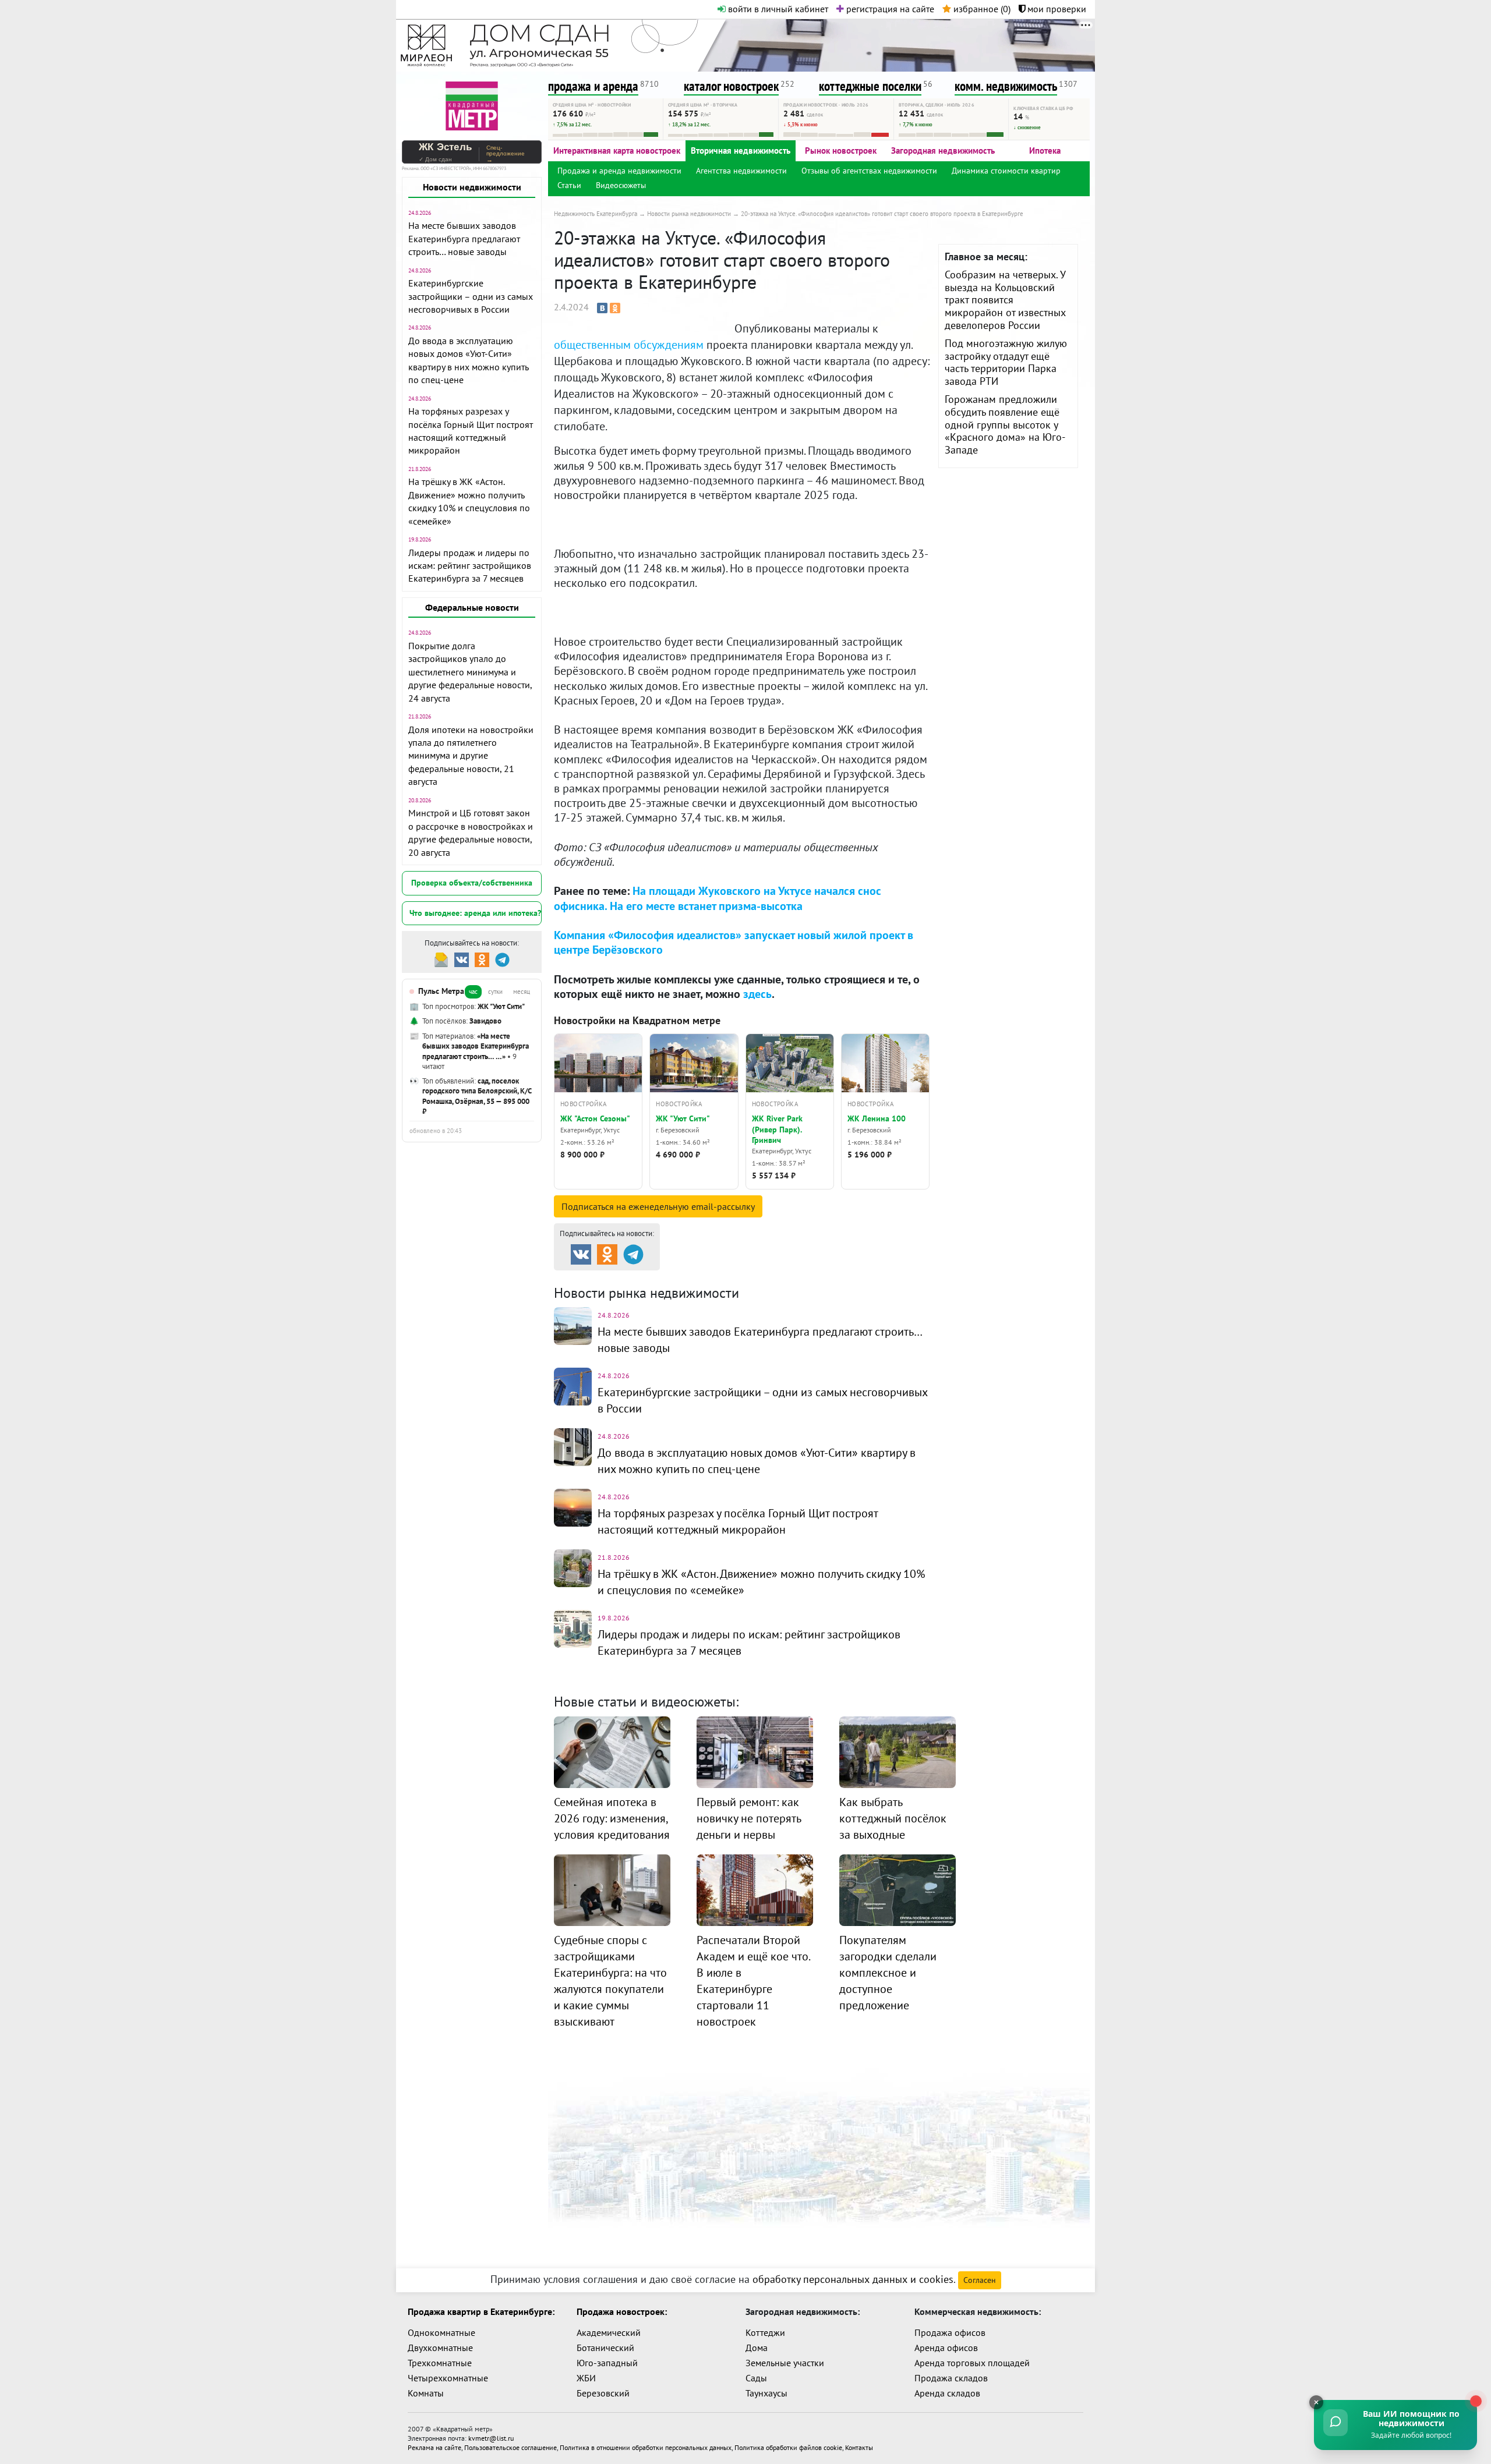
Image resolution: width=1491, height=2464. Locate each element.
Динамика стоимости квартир (1006, 171)
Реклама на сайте (434, 2447)
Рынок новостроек (841, 151)
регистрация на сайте (889, 9)
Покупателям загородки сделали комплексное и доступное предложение (888, 1973)
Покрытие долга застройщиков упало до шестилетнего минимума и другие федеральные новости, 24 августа (470, 672)
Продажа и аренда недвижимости (619, 171)
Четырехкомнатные (448, 2378)
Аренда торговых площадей (972, 2363)
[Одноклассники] (615, 308)
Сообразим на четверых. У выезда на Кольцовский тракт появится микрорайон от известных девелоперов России (1005, 300)
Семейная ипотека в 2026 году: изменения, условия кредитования (612, 1818)
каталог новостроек (731, 86)
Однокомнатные (441, 2332)
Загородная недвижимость (943, 151)
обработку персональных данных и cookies (853, 2279)
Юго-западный (607, 2363)
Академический (609, 2332)
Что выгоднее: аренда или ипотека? (475, 913)
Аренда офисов (946, 2348)
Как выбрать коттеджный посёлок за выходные (893, 1818)
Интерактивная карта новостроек (617, 151)
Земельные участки (785, 2363)
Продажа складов (951, 2378)
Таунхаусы (766, 2393)
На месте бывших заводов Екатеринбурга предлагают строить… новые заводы (464, 238)
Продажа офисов (950, 2332)
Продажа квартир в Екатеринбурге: (481, 2311)
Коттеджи (765, 2332)
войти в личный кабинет (777, 9)
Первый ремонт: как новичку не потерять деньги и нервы (749, 1818)
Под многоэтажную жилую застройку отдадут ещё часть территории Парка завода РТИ (1006, 362)
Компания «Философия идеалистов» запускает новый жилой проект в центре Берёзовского (734, 942)
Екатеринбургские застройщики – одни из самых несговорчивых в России (471, 296)
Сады (756, 2378)
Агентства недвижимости (741, 171)
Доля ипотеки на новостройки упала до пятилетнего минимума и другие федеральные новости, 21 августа (471, 756)
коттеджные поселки (870, 86)
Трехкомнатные (440, 2363)
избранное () (981, 9)
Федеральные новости (472, 607)
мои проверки (1056, 9)
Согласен (980, 2280)
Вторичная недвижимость (741, 151)
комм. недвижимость (1006, 86)
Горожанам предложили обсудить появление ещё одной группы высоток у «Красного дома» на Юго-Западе (1005, 424)
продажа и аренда (593, 86)
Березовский (603, 2393)
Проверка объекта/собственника (472, 883)
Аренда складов (947, 2393)
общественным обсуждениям (629, 345)
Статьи (569, 185)
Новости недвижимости (472, 187)
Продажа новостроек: (622, 2311)
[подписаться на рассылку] (441, 959)
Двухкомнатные (440, 2348)
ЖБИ (586, 2378)
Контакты (859, 2447)
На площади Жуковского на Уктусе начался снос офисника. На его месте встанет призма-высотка (718, 898)
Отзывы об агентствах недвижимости (869, 171)
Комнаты (426, 2393)
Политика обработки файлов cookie (788, 2447)
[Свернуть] (1316, 2402)
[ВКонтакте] (602, 308)
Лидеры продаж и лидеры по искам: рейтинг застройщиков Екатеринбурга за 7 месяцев (470, 566)
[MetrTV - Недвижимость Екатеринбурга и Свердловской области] (472, 105)
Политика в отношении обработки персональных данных (646, 2447)
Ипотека (1045, 151)
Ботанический (605, 2348)
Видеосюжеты (621, 185)
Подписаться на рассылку (658, 1206)
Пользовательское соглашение (510, 2447)
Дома (757, 2348)
